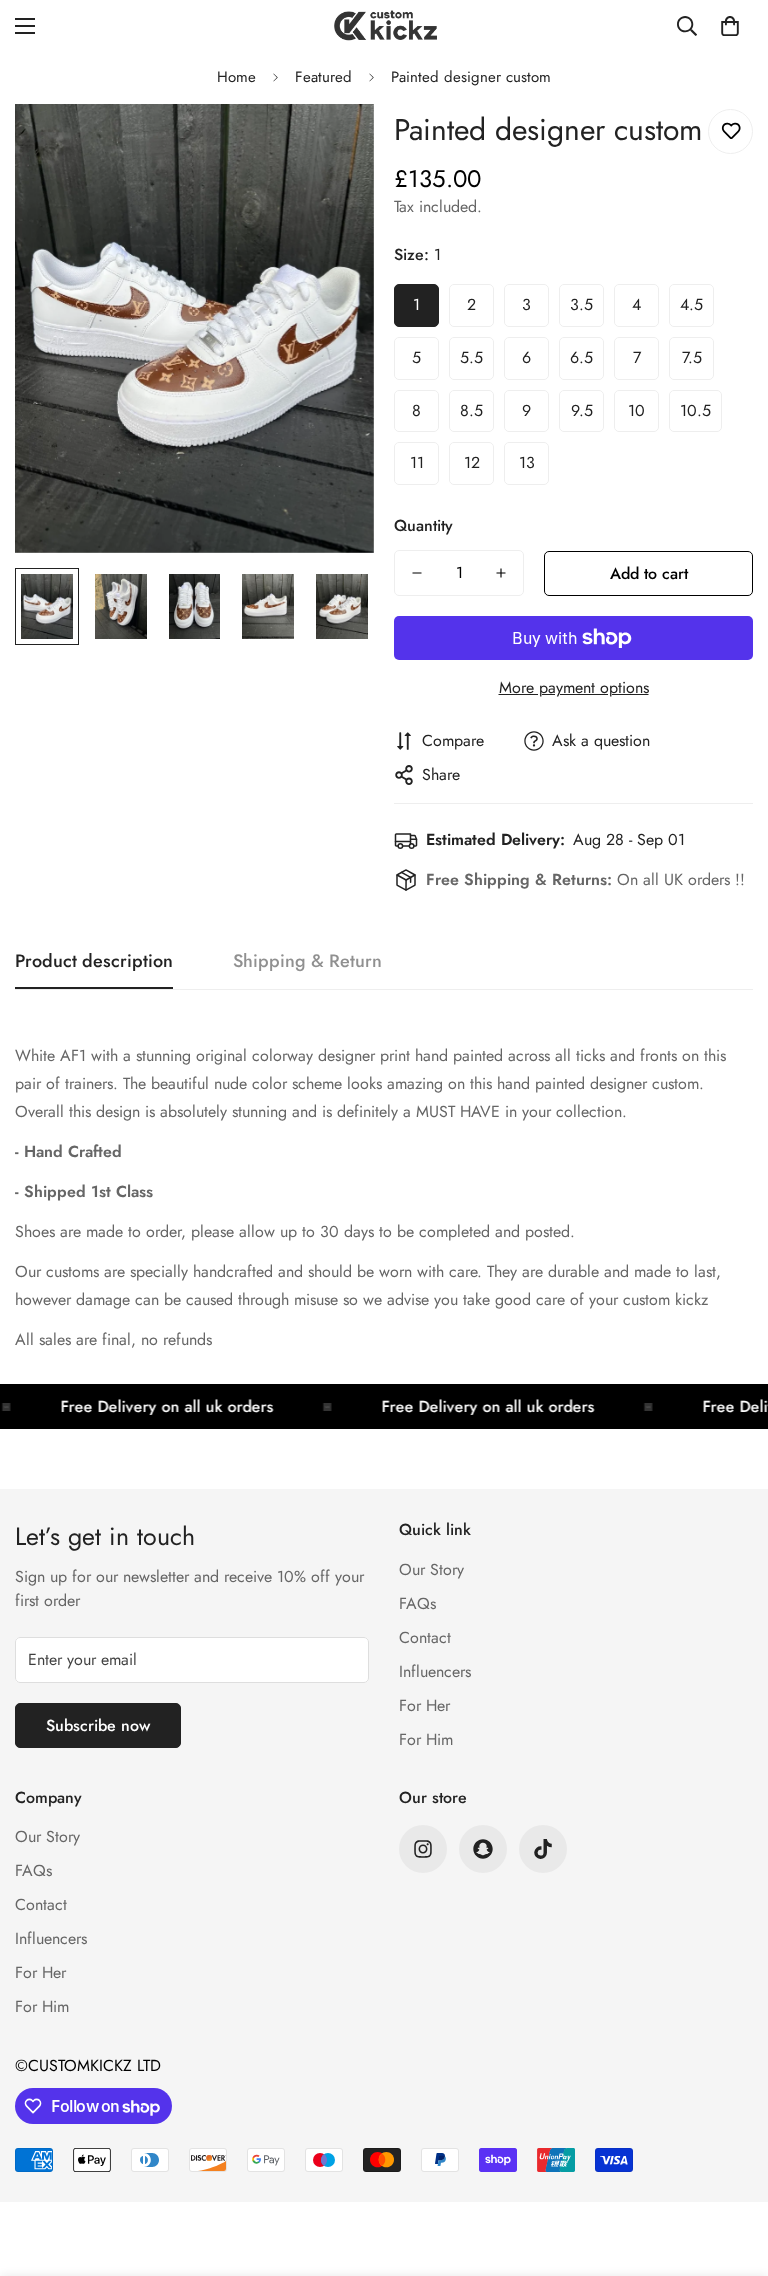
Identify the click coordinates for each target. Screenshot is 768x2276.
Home (236, 77)
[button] (730, 26)
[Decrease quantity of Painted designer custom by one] (417, 573)
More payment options (574, 687)
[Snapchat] (483, 1849)
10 (636, 410)
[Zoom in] (331, 146)
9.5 (582, 410)
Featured (323, 77)
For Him (426, 1739)
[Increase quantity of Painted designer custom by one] (501, 573)
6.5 (581, 357)
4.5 (691, 304)
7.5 (692, 357)
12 (472, 462)
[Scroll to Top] (729, 2167)
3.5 (581, 304)
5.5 (471, 357)
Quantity (423, 525)
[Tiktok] (543, 1849)
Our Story (431, 1569)
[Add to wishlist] (730, 131)
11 (417, 462)
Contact (425, 1637)
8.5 (471, 410)
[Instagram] (423, 1849)
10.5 (695, 410)
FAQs (417, 1603)
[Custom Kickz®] (384, 25)
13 (527, 462)
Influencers (435, 1671)
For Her (424, 1705)
